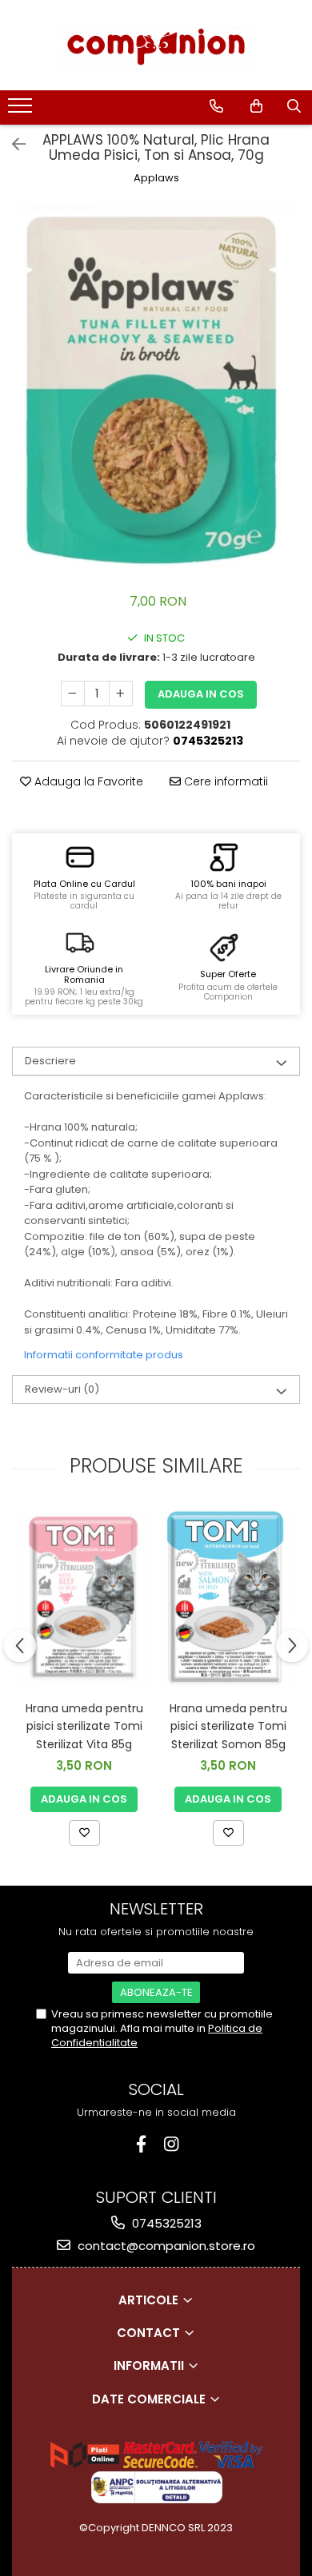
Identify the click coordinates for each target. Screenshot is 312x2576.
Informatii (150, 2365)
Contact (150, 2333)
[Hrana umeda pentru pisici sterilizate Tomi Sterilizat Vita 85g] (84, 1598)
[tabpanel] (156, 391)
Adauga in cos (201, 694)
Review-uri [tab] (62, 1389)
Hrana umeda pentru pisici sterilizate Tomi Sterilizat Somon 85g (228, 1726)
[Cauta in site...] (294, 106)
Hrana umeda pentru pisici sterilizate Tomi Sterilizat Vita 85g (84, 1726)
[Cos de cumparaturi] (256, 106)
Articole (150, 2300)
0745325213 (165, 2223)
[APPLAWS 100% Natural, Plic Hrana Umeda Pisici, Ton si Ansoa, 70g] (156, 391)
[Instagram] (172, 2144)
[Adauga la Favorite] (84, 1833)
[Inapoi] (12, 145)
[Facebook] (141, 2144)
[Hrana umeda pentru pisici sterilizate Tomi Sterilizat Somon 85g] (228, 1599)
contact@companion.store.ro (165, 2246)
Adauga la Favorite (87, 781)
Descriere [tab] (50, 1061)
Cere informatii (224, 781)
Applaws (156, 178)
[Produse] (22, 110)
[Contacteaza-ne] (216, 106)
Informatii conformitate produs (104, 1355)
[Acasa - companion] (156, 45)
